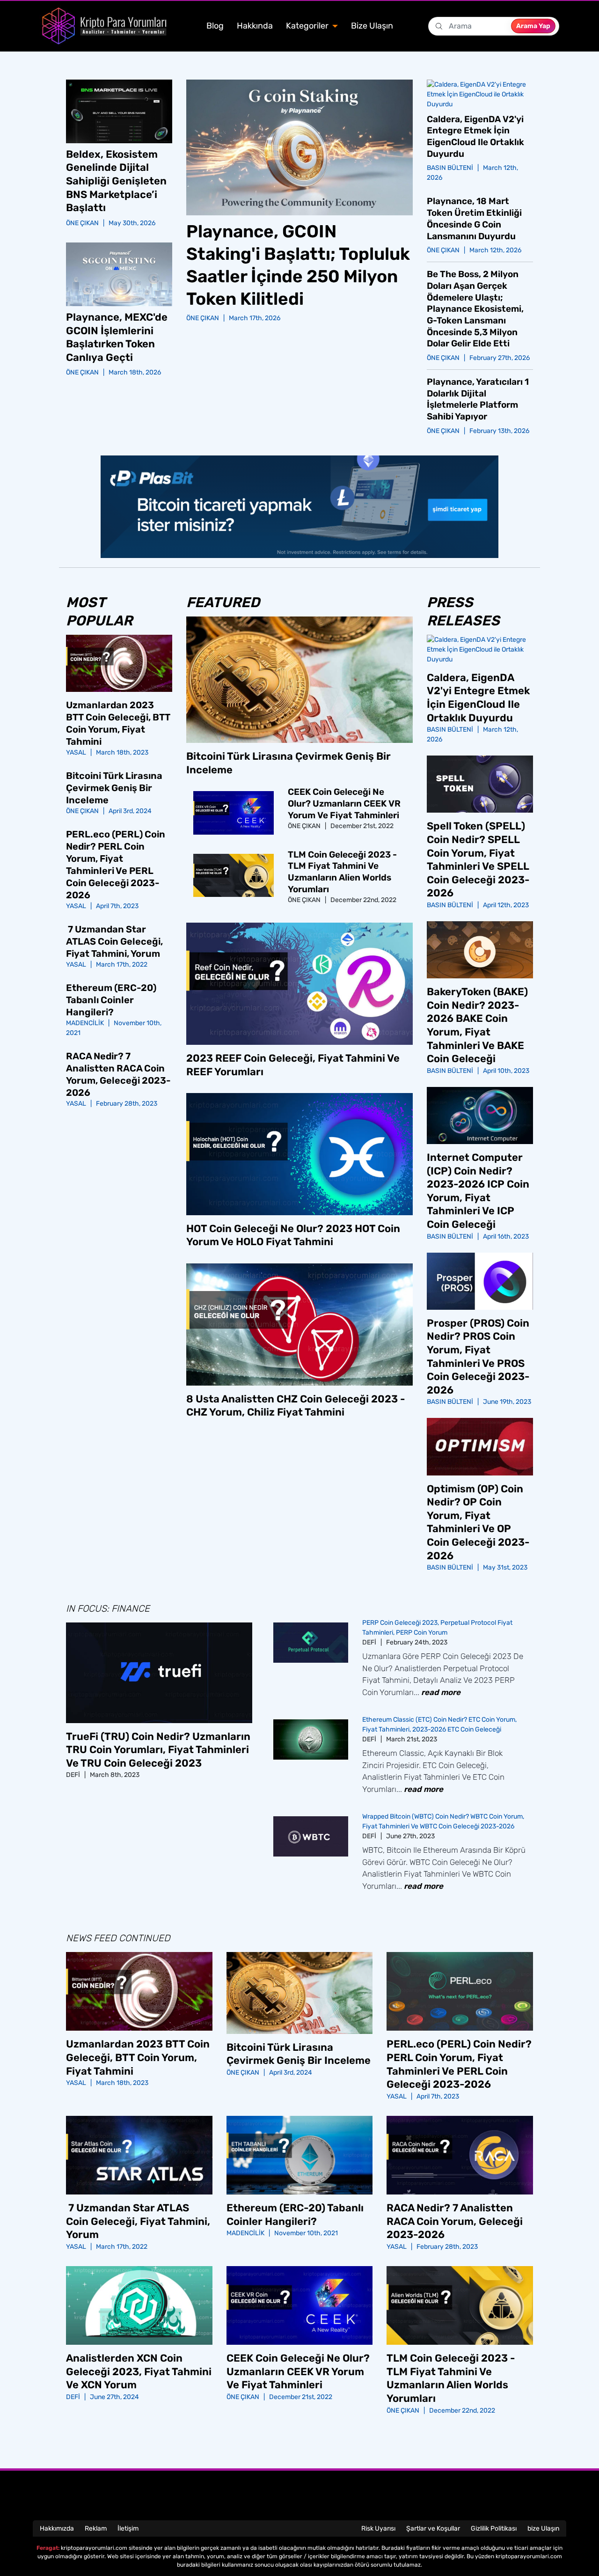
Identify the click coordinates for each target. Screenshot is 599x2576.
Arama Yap (533, 26)
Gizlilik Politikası (494, 2528)
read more (441, 1692)
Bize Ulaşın (372, 26)
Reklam (96, 2528)
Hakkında (255, 26)
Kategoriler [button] (308, 26)
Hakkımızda (57, 2528)
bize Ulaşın (543, 2528)
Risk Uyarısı (378, 2528)
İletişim (128, 2528)
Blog (215, 26)
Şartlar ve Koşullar (433, 2528)
